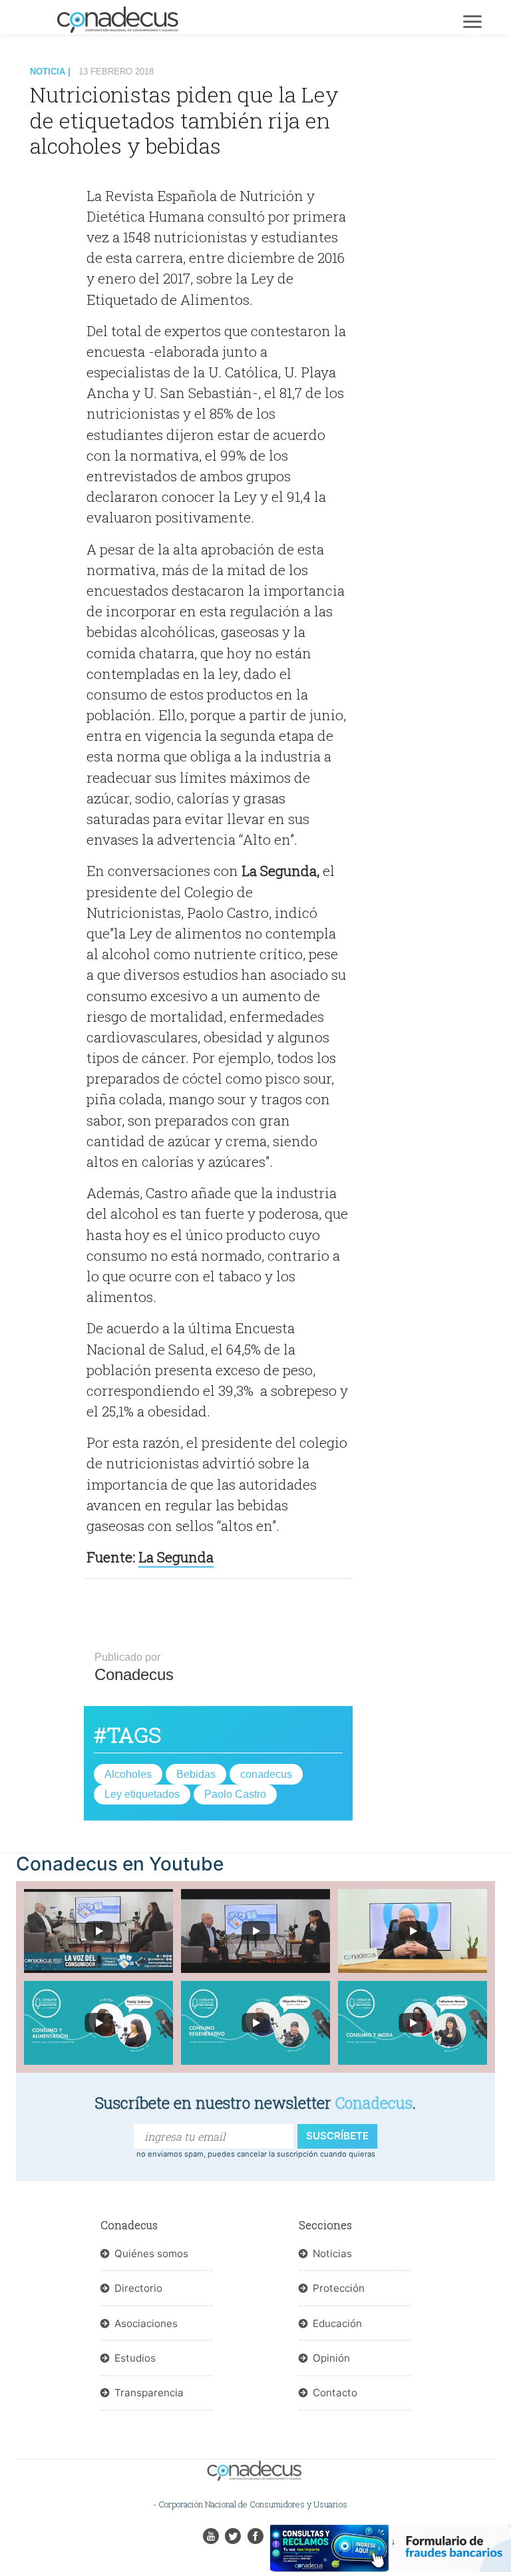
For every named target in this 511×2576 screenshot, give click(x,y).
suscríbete (337, 2136)
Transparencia (149, 2393)
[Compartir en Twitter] (61, 200)
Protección (339, 2288)
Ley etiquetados (142, 1794)
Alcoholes (128, 1774)
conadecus (266, 1774)
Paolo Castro (235, 1794)
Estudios (135, 2358)
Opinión (331, 2358)
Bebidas (196, 1774)
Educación (337, 2323)
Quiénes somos (151, 2254)
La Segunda (176, 1557)
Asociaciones (146, 2323)
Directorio (138, 2288)
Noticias (332, 2254)
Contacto (335, 2393)
